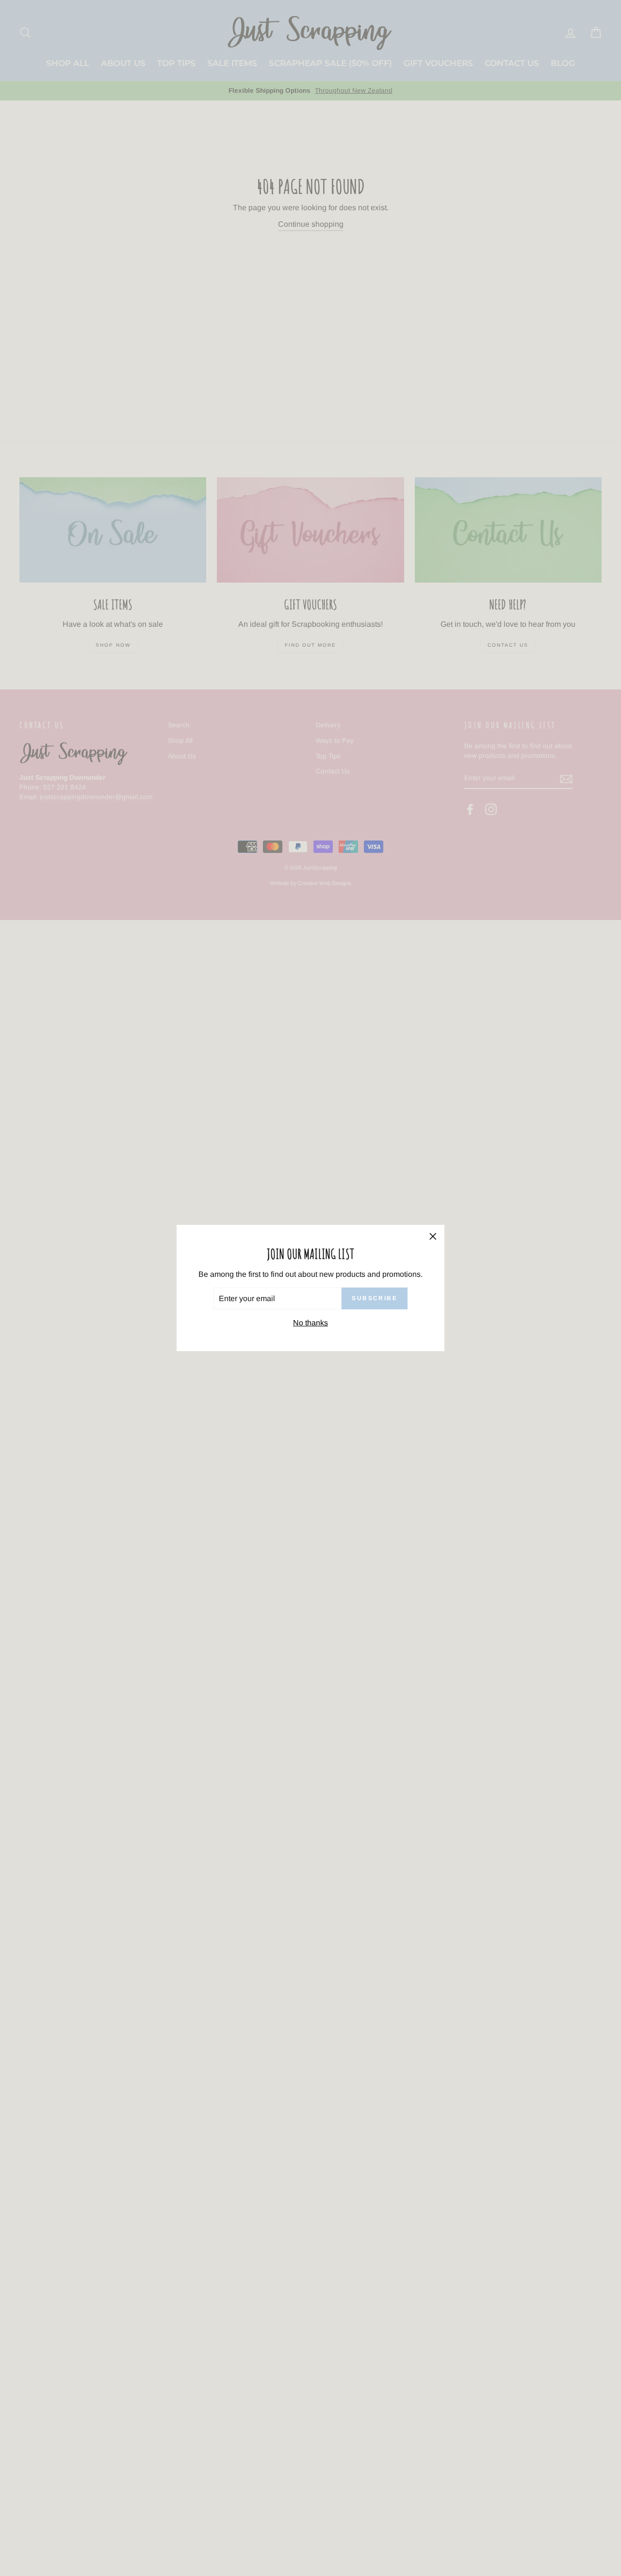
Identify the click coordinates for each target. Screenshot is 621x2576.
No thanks (310, 1323)
